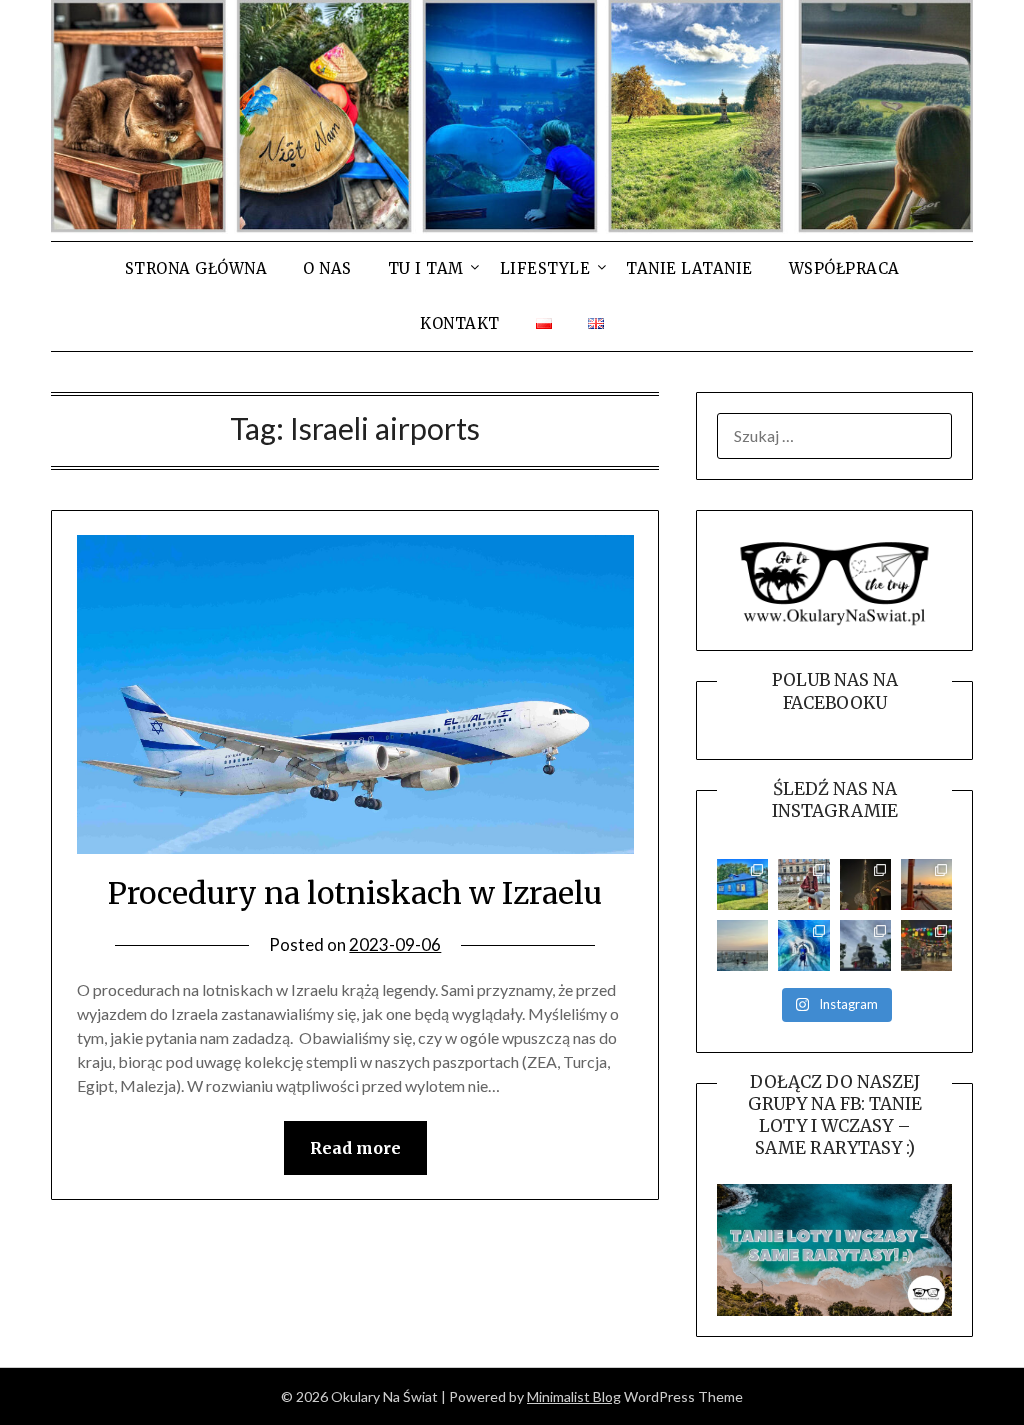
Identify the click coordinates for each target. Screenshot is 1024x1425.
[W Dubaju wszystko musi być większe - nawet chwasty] (865, 884)
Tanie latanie (689, 268)
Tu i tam (426, 268)
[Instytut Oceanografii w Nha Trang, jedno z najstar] (803, 945)
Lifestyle (545, 268)
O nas (327, 268)
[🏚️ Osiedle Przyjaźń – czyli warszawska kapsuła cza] (742, 884)
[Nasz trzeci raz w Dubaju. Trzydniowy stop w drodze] (926, 884)
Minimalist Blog (574, 1396)
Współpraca (844, 268)
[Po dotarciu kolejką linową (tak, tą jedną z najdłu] (926, 945)
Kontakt (460, 323)
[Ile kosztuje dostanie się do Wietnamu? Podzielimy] (742, 945)
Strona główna (196, 268)
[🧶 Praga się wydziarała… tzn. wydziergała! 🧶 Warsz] (803, 884)
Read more (355, 1148)
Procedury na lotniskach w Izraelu (355, 893)
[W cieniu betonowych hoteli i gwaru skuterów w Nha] (865, 945)
